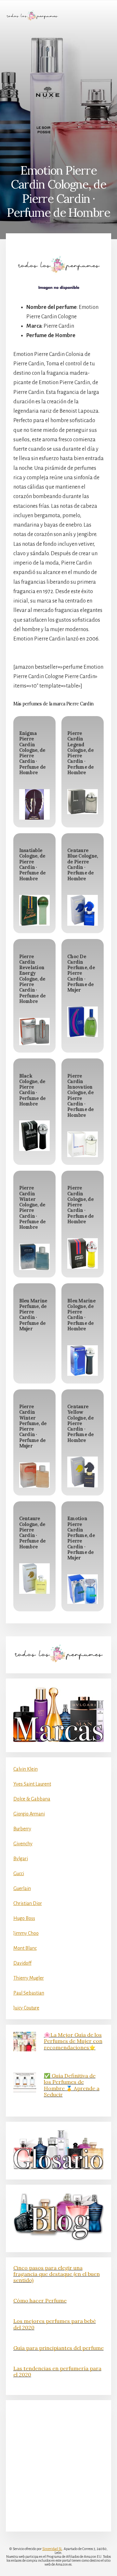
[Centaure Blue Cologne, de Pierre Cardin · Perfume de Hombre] (83, 910)
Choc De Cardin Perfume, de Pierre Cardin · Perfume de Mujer (81, 973)
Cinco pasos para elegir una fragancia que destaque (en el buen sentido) (57, 2274)
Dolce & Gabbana (32, 1799)
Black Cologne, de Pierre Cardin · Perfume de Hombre (32, 1090)
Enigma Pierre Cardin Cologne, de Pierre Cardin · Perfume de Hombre (32, 753)
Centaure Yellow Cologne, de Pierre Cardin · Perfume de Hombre (81, 1423)
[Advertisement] (58, 92)
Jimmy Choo (26, 1933)
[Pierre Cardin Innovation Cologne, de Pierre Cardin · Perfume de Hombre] (83, 1144)
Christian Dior (28, 1903)
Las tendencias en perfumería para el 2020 (57, 2371)
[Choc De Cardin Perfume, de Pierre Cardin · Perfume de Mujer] (83, 1022)
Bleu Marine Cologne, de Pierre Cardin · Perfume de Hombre (81, 1315)
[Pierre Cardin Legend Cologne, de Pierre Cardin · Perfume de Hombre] (83, 802)
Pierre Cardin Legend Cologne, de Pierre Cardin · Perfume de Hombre (81, 753)
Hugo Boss (24, 1918)
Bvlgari (21, 1859)
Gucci (19, 1874)
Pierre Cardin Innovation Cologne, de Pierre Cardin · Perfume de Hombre (81, 1096)
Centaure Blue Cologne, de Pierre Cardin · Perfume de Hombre (83, 864)
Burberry (22, 1829)
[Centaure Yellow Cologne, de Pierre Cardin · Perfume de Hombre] (83, 1472)
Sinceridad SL (52, 2549)
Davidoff (22, 1963)
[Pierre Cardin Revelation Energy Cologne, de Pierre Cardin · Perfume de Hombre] (34, 1032)
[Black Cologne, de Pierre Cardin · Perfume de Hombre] (34, 1136)
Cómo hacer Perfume (40, 2301)
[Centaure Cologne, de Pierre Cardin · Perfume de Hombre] (34, 1579)
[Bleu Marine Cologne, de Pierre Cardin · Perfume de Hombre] (83, 1361)
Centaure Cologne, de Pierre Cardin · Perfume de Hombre (32, 1532)
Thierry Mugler (29, 1978)
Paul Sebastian (29, 1993)
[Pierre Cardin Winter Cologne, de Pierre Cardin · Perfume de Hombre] (34, 1257)
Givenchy (23, 1844)
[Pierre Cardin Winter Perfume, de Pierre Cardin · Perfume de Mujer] (34, 1475)
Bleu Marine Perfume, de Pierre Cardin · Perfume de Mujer (33, 1315)
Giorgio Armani (29, 1814)
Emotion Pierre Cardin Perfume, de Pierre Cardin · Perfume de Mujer (81, 1538)
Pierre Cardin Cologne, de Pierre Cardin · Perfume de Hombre (81, 1205)
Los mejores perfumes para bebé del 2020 (55, 2324)
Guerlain (22, 1888)
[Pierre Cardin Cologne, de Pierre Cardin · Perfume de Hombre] (83, 1253)
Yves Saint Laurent (32, 1784)
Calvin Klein (26, 1769)
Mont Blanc (25, 1948)
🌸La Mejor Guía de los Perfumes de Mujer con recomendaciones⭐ (73, 2041)
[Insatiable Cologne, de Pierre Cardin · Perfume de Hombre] (34, 910)
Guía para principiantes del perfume (58, 2348)
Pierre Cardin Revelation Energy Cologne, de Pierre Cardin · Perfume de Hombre (32, 979)
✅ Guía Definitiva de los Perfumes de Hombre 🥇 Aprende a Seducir (72, 2085)
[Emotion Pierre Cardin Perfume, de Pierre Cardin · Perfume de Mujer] (83, 1589)
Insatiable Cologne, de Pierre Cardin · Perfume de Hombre (32, 864)
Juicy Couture (26, 2008)
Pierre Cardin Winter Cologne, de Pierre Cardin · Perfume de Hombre (32, 1208)
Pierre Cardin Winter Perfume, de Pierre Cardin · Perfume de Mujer (33, 1426)
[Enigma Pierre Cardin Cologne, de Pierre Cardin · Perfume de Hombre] (34, 804)
